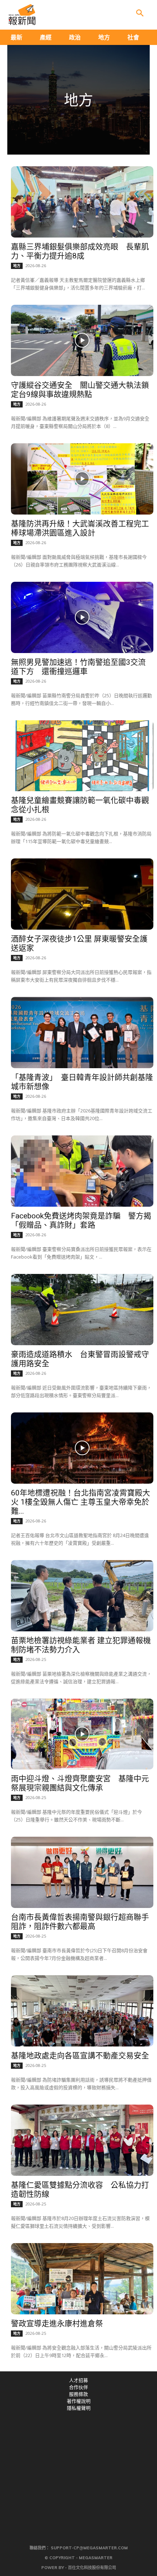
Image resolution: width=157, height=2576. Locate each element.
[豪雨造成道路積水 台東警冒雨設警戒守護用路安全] (82, 1310)
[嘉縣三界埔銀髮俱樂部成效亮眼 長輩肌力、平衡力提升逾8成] (82, 202)
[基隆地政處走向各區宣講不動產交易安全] (82, 2011)
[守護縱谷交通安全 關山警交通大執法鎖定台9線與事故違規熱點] (82, 340)
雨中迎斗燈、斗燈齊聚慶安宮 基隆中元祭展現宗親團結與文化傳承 (80, 1783)
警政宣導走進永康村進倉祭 (57, 2323)
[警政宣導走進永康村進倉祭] (82, 2279)
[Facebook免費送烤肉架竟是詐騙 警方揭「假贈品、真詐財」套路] (82, 1171)
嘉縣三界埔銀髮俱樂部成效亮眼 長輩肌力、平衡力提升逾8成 (80, 251)
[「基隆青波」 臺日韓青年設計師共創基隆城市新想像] (82, 1033)
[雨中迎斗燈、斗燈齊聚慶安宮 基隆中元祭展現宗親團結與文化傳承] (82, 1734)
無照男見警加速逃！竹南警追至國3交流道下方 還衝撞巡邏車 (78, 667)
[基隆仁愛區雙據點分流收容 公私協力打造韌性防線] (82, 2140)
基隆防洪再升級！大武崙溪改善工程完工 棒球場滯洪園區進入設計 (84, 528)
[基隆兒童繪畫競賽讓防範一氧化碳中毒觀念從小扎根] (82, 756)
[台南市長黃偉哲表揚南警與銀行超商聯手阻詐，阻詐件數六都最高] (82, 1872)
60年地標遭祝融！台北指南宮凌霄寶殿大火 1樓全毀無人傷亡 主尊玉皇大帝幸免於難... (81, 1502)
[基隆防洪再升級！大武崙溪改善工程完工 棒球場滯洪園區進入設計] (82, 479)
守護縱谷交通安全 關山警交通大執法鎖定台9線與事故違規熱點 (80, 390)
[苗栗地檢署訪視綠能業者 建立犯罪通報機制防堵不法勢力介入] (82, 1596)
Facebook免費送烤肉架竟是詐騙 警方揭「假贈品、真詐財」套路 (81, 1220)
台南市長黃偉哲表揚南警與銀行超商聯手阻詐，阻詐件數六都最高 (80, 1922)
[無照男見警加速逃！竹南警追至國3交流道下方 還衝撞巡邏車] (82, 617)
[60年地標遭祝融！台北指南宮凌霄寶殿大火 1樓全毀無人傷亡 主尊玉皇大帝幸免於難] (82, 1448)
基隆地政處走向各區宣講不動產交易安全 (80, 2056)
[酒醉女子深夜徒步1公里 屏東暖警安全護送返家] (82, 894)
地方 (17, 266)
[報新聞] (22, 15)
